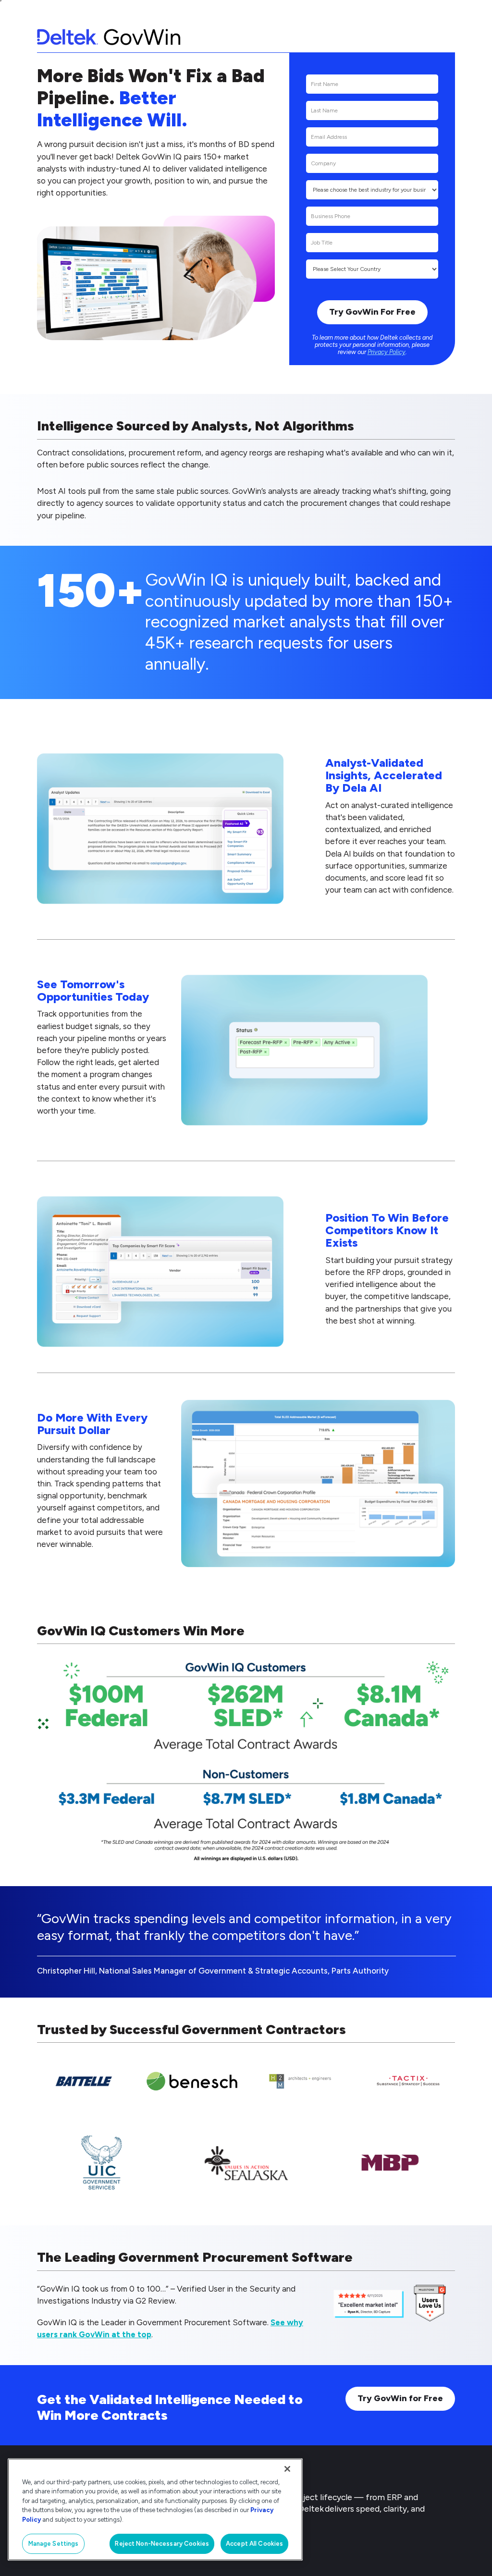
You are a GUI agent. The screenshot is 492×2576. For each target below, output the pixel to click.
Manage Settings (54, 2544)
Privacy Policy (387, 352)
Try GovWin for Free (400, 2398)
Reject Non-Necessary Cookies (162, 2544)
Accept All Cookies (254, 2544)
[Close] (287, 2469)
